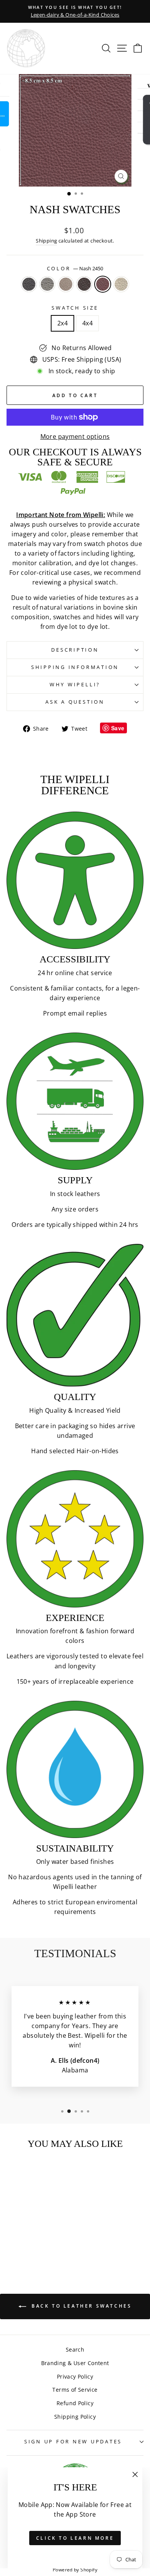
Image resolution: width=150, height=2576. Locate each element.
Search (75, 2349)
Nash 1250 (47, 284)
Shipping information (75, 667)
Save (118, 728)
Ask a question (75, 702)
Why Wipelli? (75, 685)
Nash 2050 (84, 284)
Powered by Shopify (75, 2570)
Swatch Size (75, 308)
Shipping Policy (75, 2417)
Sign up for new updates (73, 2442)
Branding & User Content (75, 2363)
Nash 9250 (121, 284)
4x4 (87, 323)
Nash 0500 (29, 284)
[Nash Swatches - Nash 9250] (32, 2237)
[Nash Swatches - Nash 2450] (50, 2230)
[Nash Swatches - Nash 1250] (24, 2230)
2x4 (62, 323)
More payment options (75, 436)
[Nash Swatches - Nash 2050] (41, 2230)
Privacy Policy (75, 2376)
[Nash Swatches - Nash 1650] (32, 2230)
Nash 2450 (103, 284)
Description (75, 650)
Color (75, 269)
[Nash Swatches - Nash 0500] (15, 2230)
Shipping (46, 241)
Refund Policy (75, 2403)
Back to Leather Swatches (81, 2306)
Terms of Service (75, 2390)
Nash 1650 (66, 284)
